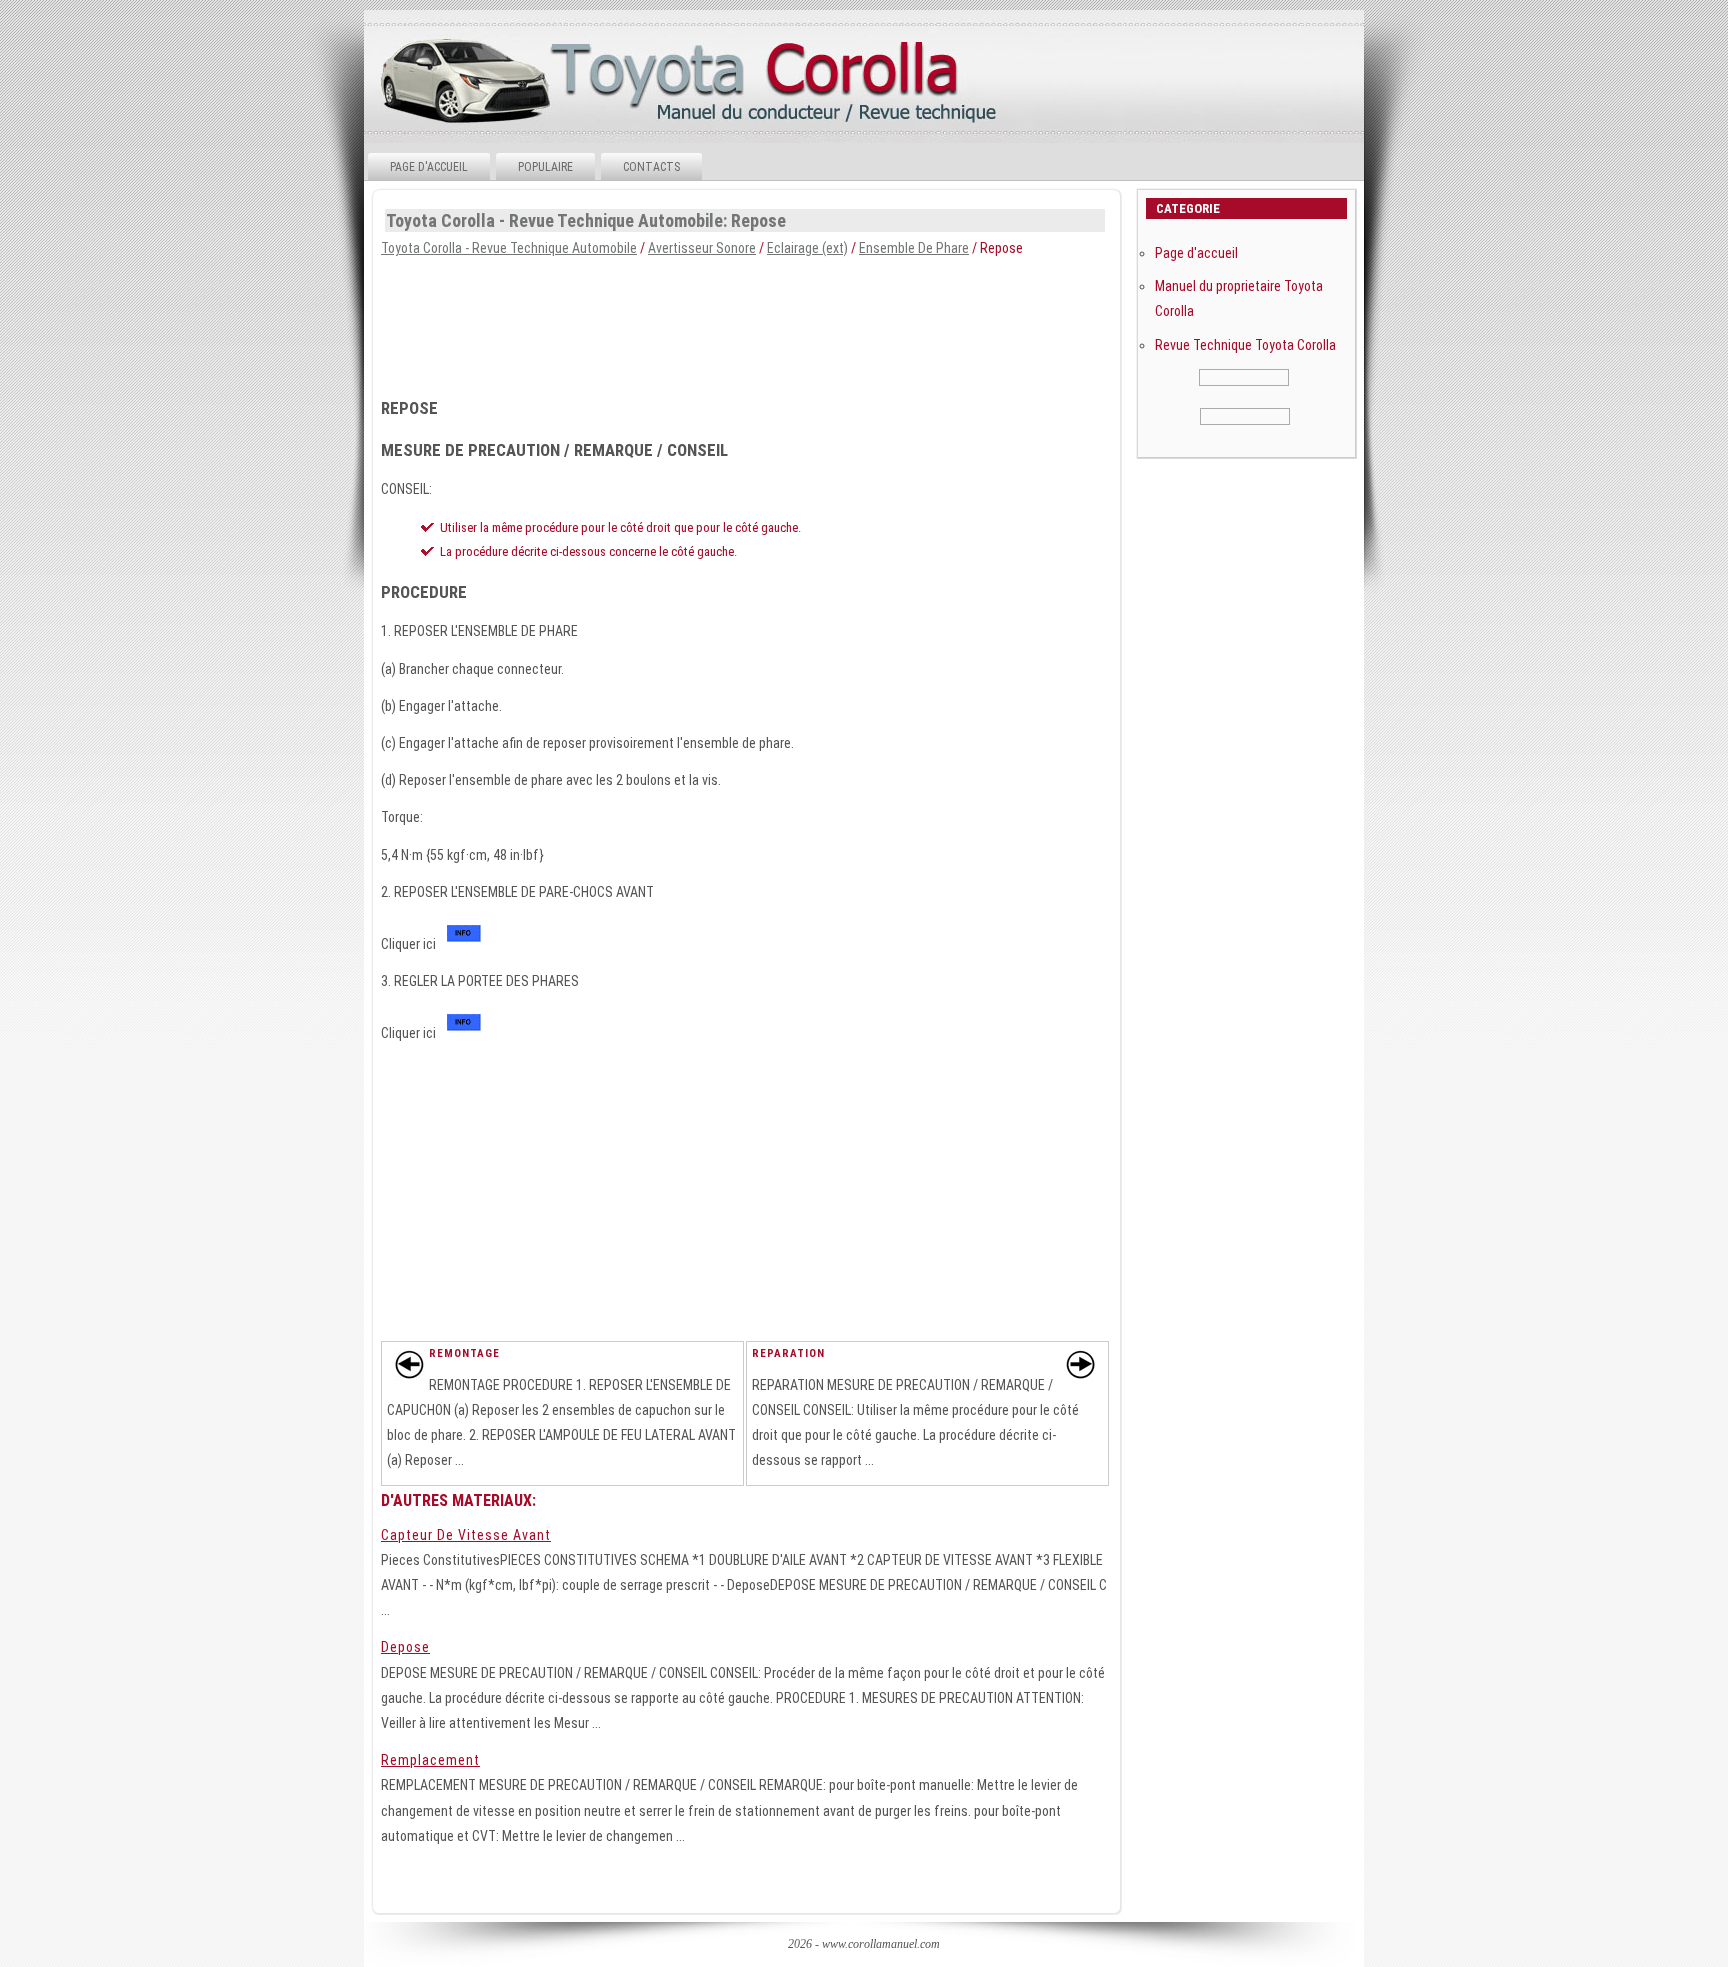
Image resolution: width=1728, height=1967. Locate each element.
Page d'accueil (429, 167)
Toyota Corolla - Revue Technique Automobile (509, 248)
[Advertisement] (745, 321)
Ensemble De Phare (914, 248)
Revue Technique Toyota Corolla (1245, 345)
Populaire (545, 167)
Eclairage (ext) (807, 248)
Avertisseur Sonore (702, 248)
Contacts (651, 167)
